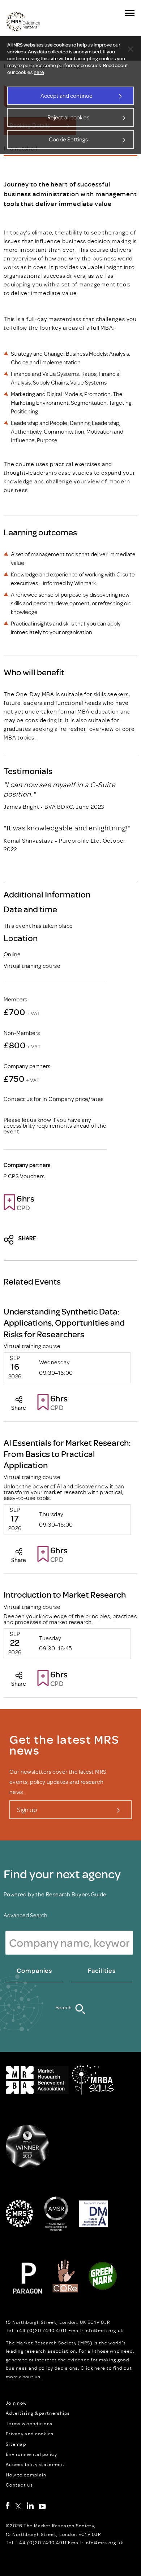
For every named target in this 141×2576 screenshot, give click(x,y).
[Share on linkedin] (73, 1240)
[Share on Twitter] (11, 1240)
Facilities (102, 1971)
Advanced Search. (26, 1915)
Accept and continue (67, 96)
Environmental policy (31, 2454)
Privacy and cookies (30, 2434)
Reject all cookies (68, 117)
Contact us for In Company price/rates (54, 1099)
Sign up (27, 1809)
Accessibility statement (35, 2464)
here (39, 72)
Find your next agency (62, 1874)
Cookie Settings (68, 139)
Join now (16, 2403)
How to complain (26, 2475)
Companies (34, 1971)
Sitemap (16, 2444)
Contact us (19, 2485)
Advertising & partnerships (38, 2413)
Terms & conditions (29, 2423)
